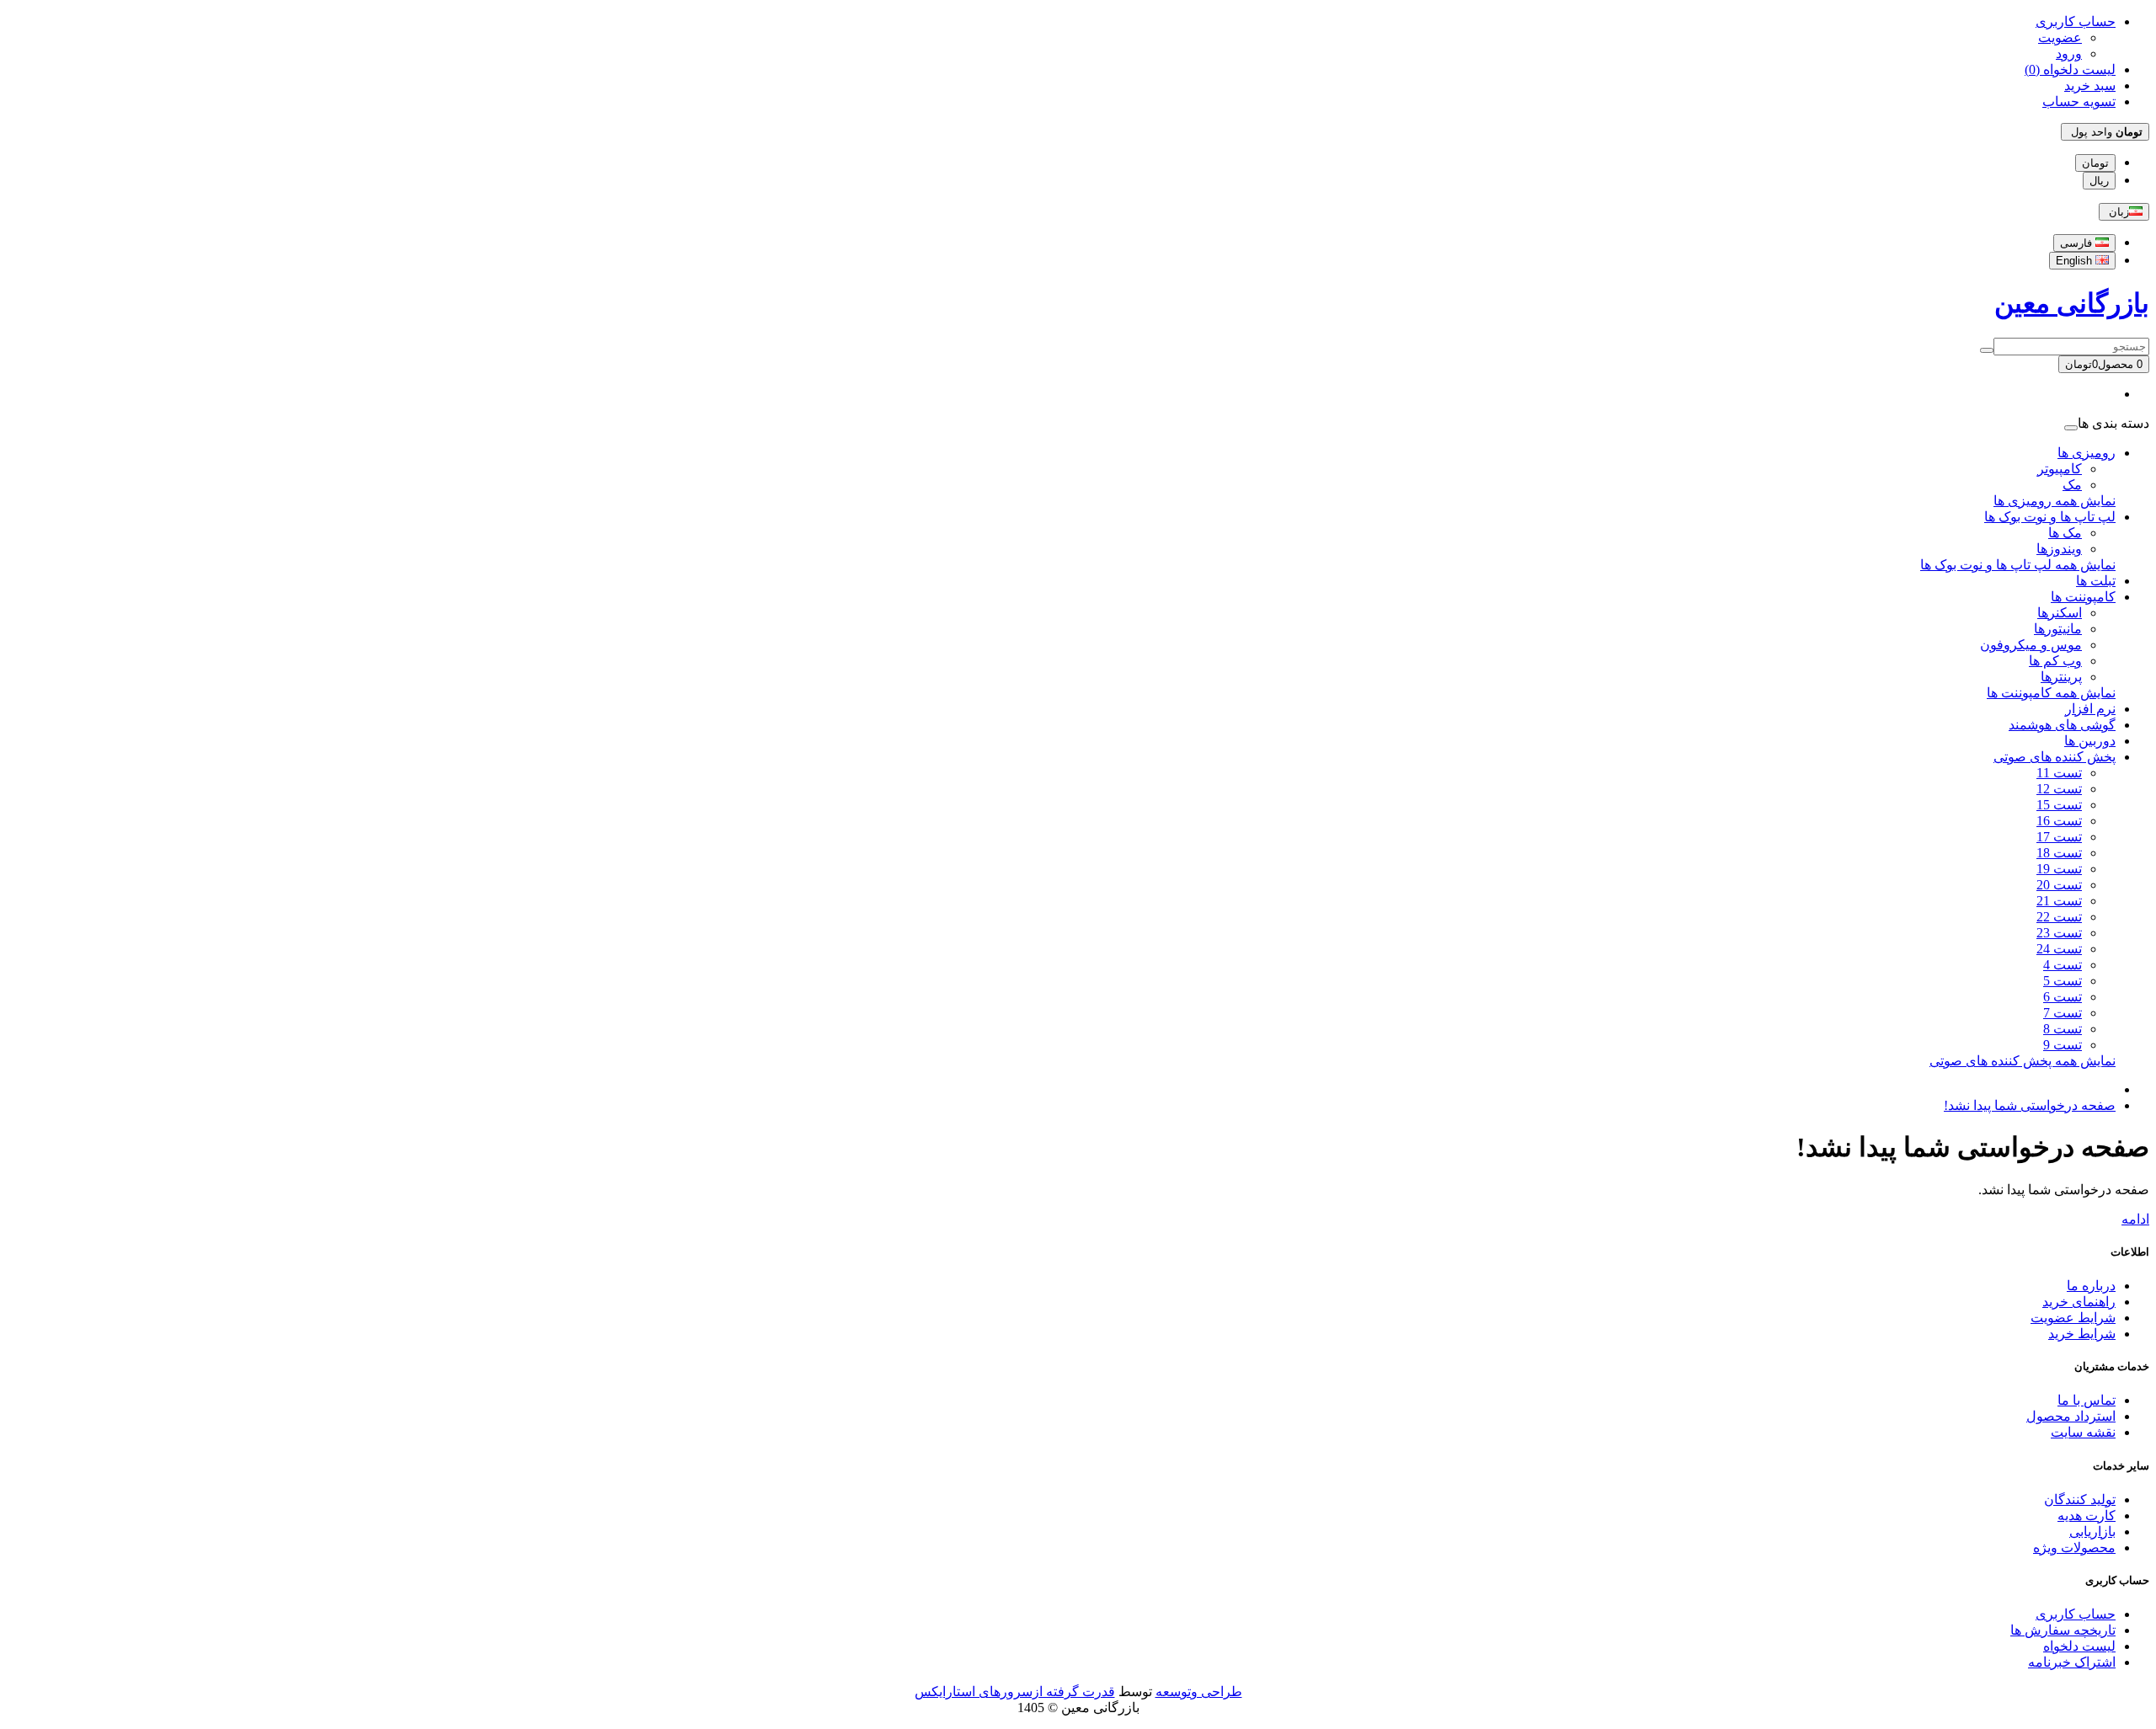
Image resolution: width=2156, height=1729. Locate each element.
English (2076, 261)
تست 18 (2059, 853)
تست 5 (2063, 981)
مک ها (2065, 533)
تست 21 (2059, 901)
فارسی (2078, 243)
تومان (2095, 163)
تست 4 (2063, 965)
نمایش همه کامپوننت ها (2051, 693)
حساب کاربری (2076, 1614)
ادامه (2135, 1219)
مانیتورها (2058, 629)
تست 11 (2059, 773)
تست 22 (2059, 917)
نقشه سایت (2083, 1432)
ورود (2069, 53)
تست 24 (2059, 949)
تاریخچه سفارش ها (2063, 1630)
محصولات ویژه (2074, 1548)
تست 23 (2059, 933)
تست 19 (2059, 869)
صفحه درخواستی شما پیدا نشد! (2030, 1105)
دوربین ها (2090, 741)
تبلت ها (2096, 581)
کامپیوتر (2060, 469)
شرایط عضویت (2073, 1318)
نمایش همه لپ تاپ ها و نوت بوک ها (2018, 565)
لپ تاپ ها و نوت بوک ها (2050, 517)
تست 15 (2059, 805)
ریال (2099, 181)
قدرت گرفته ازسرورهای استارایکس (1015, 1692)
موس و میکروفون (2031, 645)
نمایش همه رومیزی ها (2055, 501)
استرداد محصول (2071, 1416)
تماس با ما (2087, 1400)
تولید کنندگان (2080, 1500)
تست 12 (2059, 789)
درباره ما (2091, 1286)
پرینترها (2061, 677)
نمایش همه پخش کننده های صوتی (2023, 1061)
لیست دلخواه (2079, 1646)
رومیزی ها (2087, 453)
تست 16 (2059, 821)
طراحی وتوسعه (1199, 1692)
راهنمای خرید (2079, 1302)
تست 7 (2063, 1013)
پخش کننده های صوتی (2055, 757)
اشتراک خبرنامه (2072, 1662)
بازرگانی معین (2072, 303)
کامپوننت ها (2083, 597)
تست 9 (2063, 1045)
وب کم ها (2055, 661)
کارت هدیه (2087, 1516)
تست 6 (2063, 997)
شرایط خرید (2082, 1334)
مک (2072, 485)
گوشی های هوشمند (2062, 725)
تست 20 (2059, 885)
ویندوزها (2059, 549)
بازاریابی (2092, 1532)
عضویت (2060, 37)
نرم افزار (2090, 709)
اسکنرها (2060, 613)
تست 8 (2063, 1029)
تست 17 (2059, 837)
